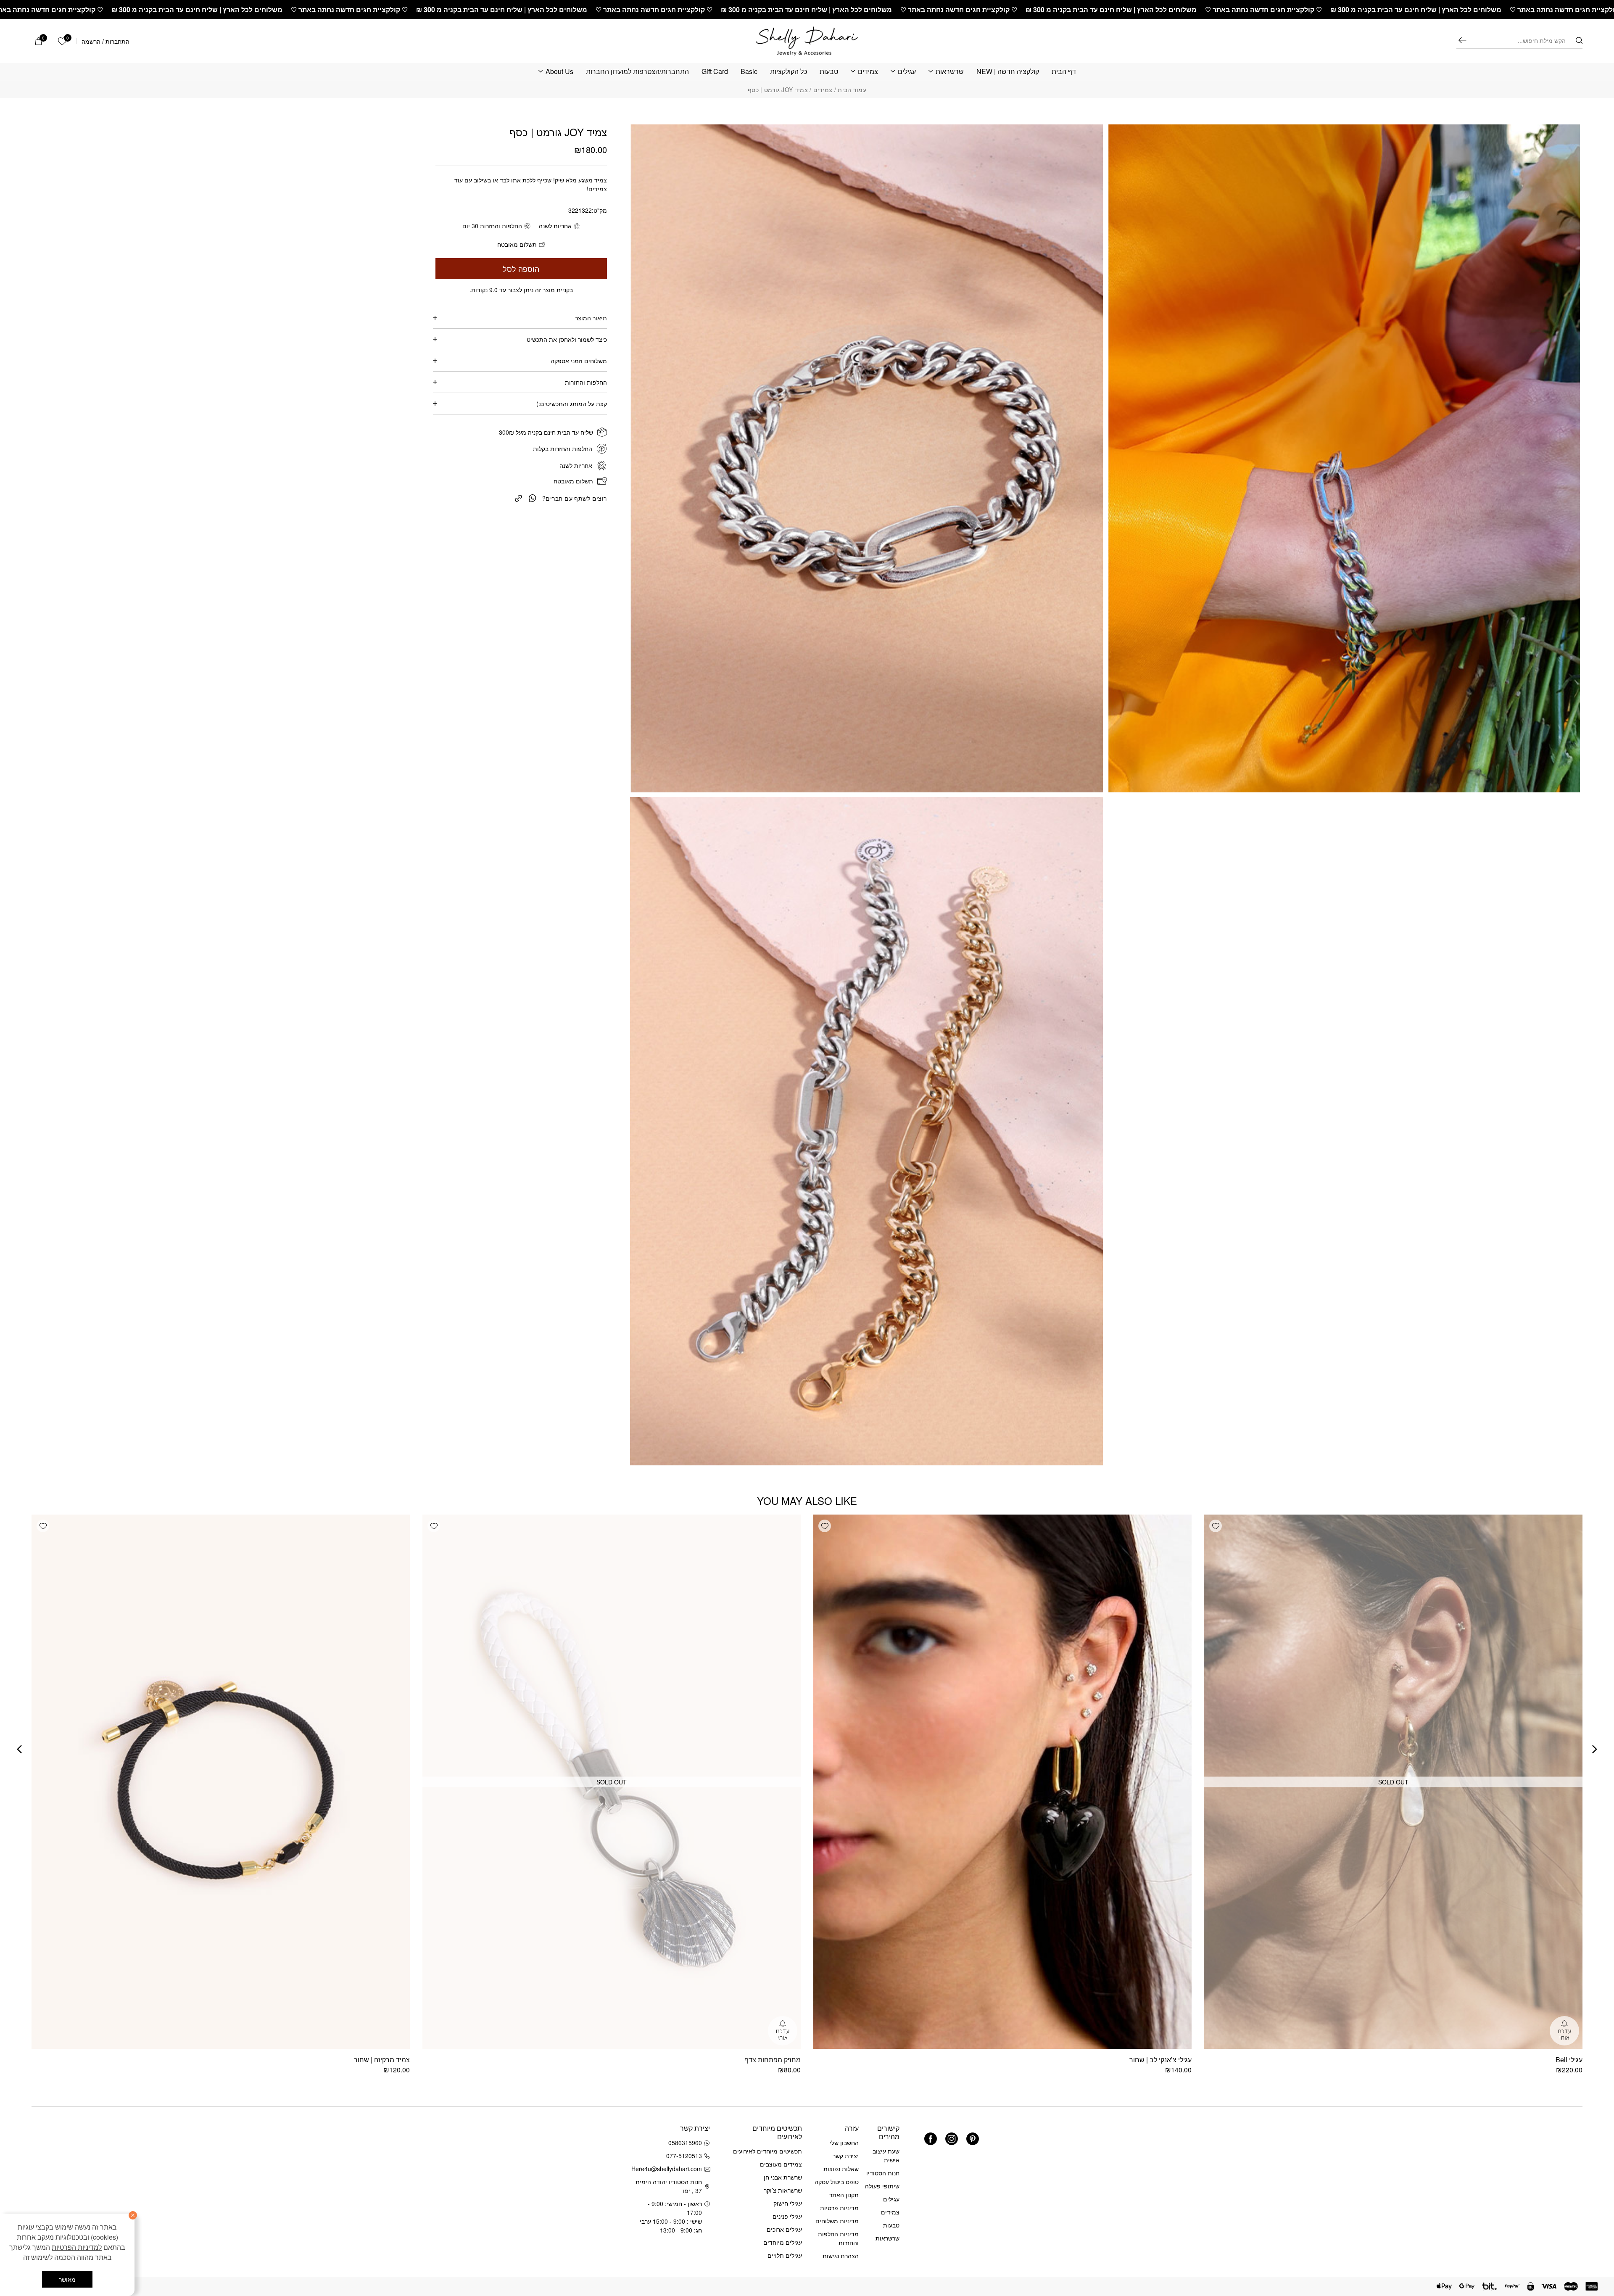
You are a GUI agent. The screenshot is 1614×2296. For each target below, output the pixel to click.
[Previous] (1595, 1749)
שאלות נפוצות (841, 2169)
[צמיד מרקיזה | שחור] (221, 1782)
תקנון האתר (844, 2195)
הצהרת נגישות (841, 2256)
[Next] (19, 1749)
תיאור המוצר (591, 318)
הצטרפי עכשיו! (84, 2164)
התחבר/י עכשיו (56, 2186)
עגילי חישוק (788, 2203)
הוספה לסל (521, 269)
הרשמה (91, 41)
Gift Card (715, 72)
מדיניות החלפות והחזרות (838, 2238)
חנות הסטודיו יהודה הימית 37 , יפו (669, 2186)
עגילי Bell (1569, 2060)
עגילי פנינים (787, 2216)
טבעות (829, 72)
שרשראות (950, 72)
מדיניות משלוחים (837, 2221)
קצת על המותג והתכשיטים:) (572, 404)
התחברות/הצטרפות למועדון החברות (637, 72)
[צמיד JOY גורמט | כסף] (518, 497)
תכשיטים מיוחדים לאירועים (767, 2151)
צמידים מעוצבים (781, 2164)
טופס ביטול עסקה (837, 2182)
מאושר (67, 2279)
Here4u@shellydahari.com (668, 2169)
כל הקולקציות (789, 72)
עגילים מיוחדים (783, 2242)
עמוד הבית (852, 90)
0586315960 (685, 2143)
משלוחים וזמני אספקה (579, 361)
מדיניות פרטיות (839, 2208)
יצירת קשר (846, 2156)
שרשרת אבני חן (783, 2177)
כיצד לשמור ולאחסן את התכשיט (567, 339)
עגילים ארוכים (784, 2229)
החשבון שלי (844, 2143)
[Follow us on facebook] (931, 2139)
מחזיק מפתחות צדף (773, 2060)
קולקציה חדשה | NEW (1008, 72)
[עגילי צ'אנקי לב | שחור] (1002, 1782)
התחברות (117, 41)
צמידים (868, 72)
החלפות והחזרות (586, 382)
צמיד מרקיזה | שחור (382, 2060)
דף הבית (1064, 72)
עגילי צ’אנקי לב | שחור (1160, 2060)
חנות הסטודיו (883, 2173)
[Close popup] (24, 2081)
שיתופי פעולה (882, 2186)
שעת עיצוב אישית (886, 2155)
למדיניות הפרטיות (77, 2247)
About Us (559, 72)
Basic (749, 72)
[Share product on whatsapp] (533, 497)
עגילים (907, 72)
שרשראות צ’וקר (783, 2190)
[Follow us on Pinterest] (973, 2139)
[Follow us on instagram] (952, 2139)
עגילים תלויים (785, 2255)
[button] (1216, 1526)
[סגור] (133, 2215)
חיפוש (1462, 40)
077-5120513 (684, 2156)
